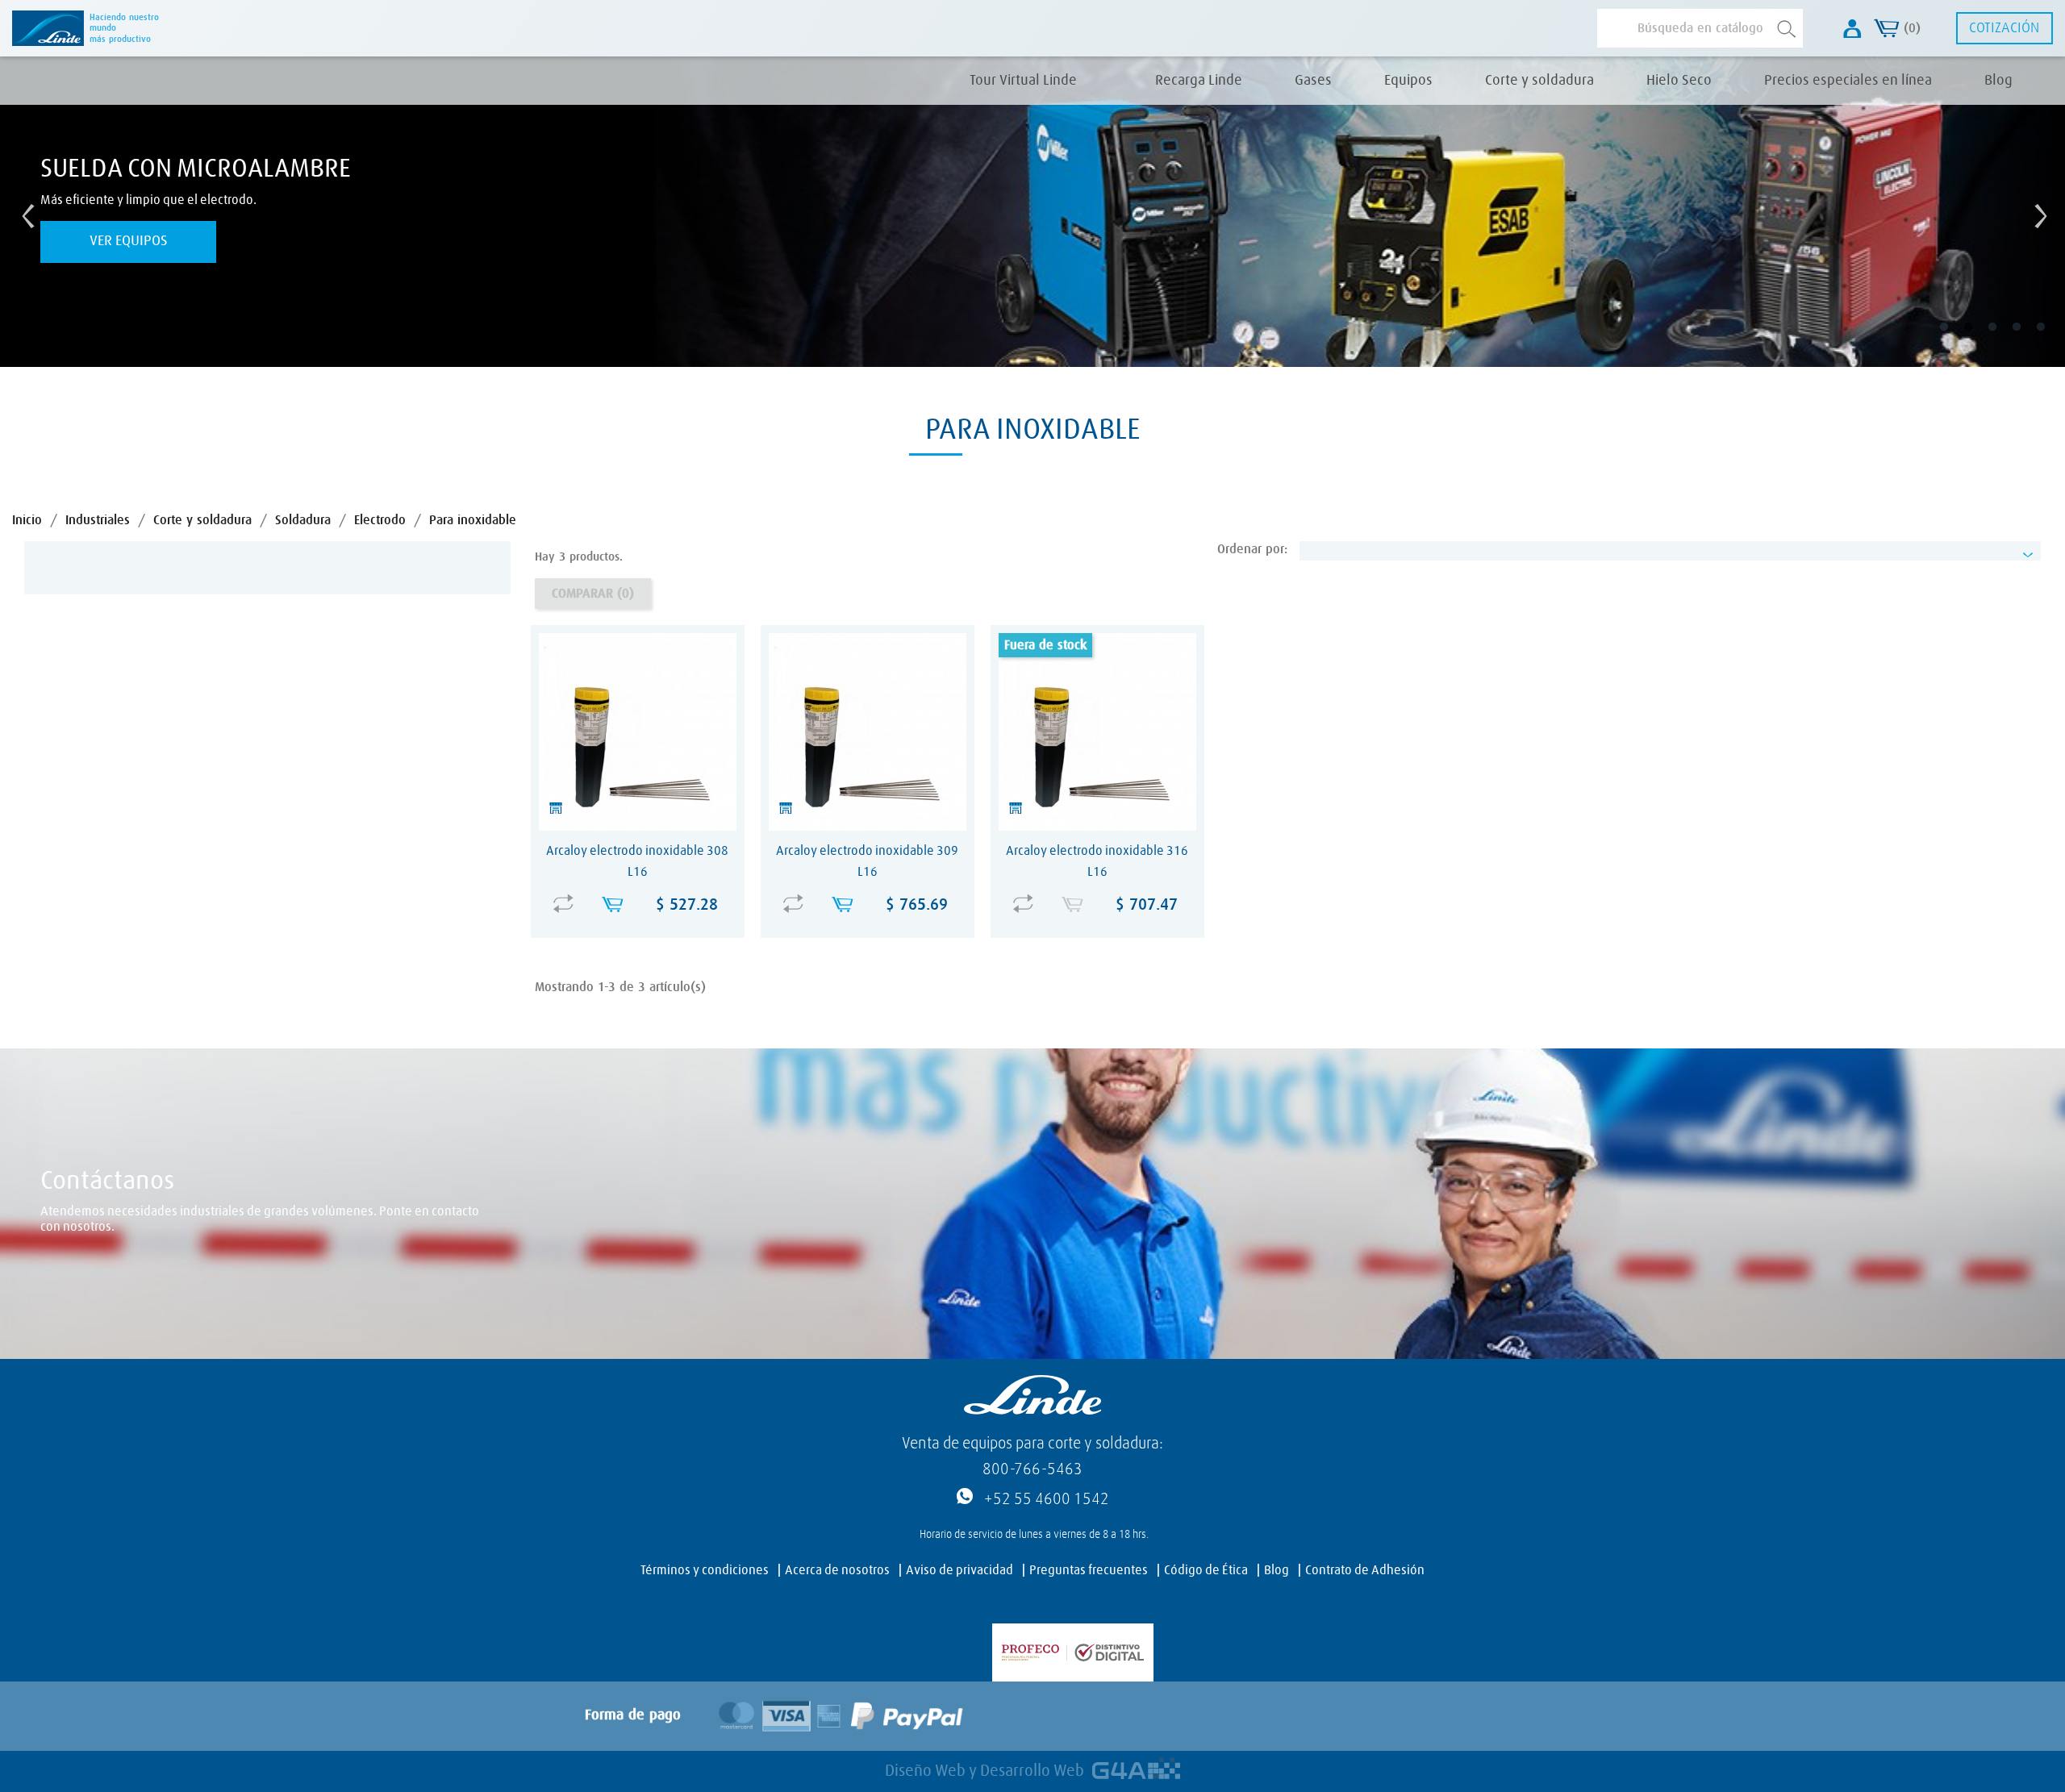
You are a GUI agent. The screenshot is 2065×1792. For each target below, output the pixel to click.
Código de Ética (1206, 1570)
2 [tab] (1979, 339)
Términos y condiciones (705, 1570)
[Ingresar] (1852, 29)
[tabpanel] (1032, 212)
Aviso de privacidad (959, 1570)
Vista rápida (641, 893)
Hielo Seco (1679, 81)
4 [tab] (2028, 339)
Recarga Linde (1199, 81)
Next (2037, 212)
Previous (24, 212)
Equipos (1408, 81)
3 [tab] (2004, 339)
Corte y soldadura (1539, 81)
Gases (1313, 81)
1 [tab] (1955, 339)
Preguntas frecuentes (1089, 1570)
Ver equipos (129, 241)
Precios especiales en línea (1848, 81)
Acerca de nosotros (837, 1570)
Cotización (2004, 28)
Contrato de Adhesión (1365, 1570)
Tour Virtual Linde (1023, 81)
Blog (1998, 81)
